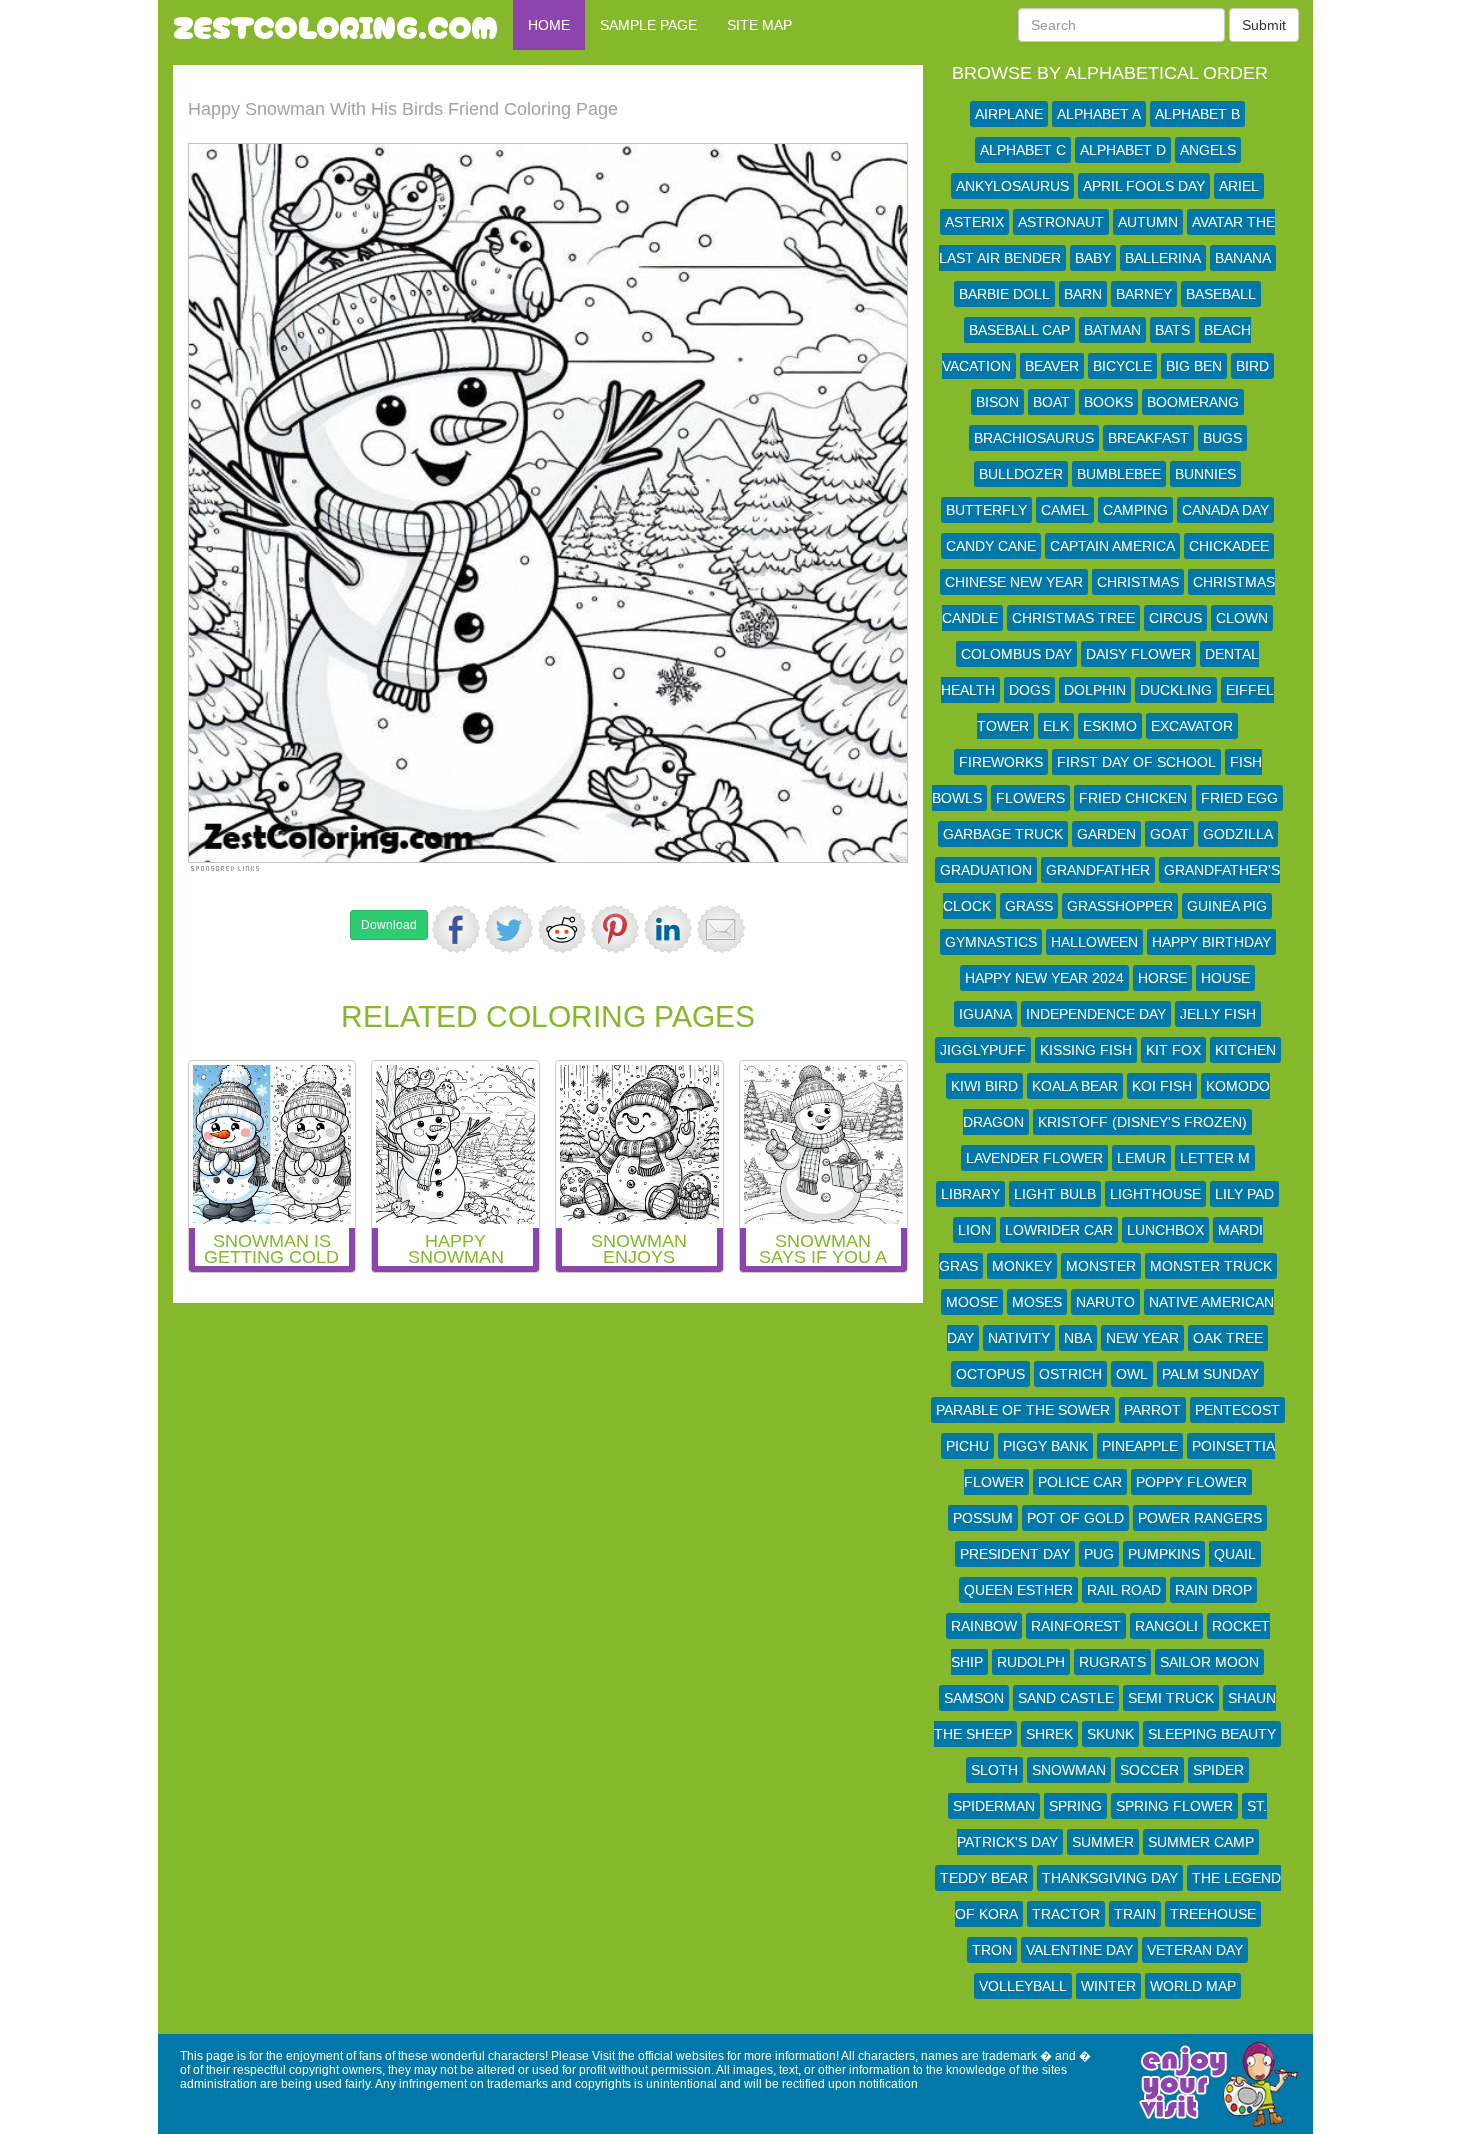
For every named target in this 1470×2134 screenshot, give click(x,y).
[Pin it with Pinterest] (615, 929)
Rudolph (1031, 1662)
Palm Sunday (1210, 1374)
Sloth (994, 1770)
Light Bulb (1055, 1194)
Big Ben (1194, 366)
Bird (1252, 366)
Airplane (1009, 114)
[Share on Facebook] (456, 929)
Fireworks (1001, 762)
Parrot (1152, 1410)
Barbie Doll (1004, 294)
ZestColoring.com (335, 25)
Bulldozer (1021, 474)
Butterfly (986, 510)
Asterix (974, 222)
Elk (1056, 726)
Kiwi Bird (984, 1086)
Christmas (1138, 582)
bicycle (1122, 366)
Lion (974, 1230)
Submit (1264, 25)
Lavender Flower (1034, 1158)
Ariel (1239, 186)
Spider (1218, 1770)
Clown (1242, 618)
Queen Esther (1018, 1590)
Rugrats (1112, 1662)
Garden (1106, 834)
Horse (1162, 978)
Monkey (1022, 1266)
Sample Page (648, 25)
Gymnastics (991, 942)
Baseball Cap (1019, 330)
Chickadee (1229, 546)
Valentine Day (1079, 1950)
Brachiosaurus (1034, 438)
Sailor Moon (1209, 1662)
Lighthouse (1155, 1194)
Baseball (1221, 294)
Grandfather (1098, 870)
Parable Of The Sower (1023, 1410)
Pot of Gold (1075, 1518)
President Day (1015, 1554)
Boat (1051, 402)
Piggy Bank (1045, 1446)
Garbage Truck (1003, 834)
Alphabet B (1197, 114)
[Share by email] (721, 929)
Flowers (1030, 798)
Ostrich (1070, 1374)
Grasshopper (1120, 906)
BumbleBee (1119, 474)
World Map (1193, 1986)
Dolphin (1095, 690)
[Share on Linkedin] (668, 929)
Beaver (1052, 366)
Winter (1108, 1986)
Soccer (1149, 1770)
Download (389, 925)
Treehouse (1213, 1914)
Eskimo (1110, 726)
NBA (1078, 1338)
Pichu (967, 1446)
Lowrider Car (1059, 1230)
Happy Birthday (1211, 942)
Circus (1175, 618)
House (1225, 978)
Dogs (1029, 690)
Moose (972, 1302)
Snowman (1069, 1770)
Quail (1235, 1554)
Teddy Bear (984, 1878)
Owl (1132, 1374)
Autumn (1148, 222)
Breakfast (1148, 438)
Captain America (1112, 546)
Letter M (1215, 1158)
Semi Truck (1171, 1698)
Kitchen (1245, 1050)
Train (1135, 1914)
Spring (1075, 1806)
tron (992, 1950)
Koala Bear (1075, 1086)
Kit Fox (1173, 1050)
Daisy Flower (1138, 654)
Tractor (1066, 1914)
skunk (1110, 1734)
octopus (990, 1374)
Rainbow (984, 1626)
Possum (983, 1518)
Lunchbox (1165, 1230)
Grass (1029, 906)
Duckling (1176, 690)
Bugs (1222, 438)
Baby (1093, 258)
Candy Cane (991, 546)
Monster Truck (1211, 1266)
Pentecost (1237, 1410)
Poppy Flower (1191, 1482)
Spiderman (994, 1806)
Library (970, 1194)
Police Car (1080, 1482)
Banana (1243, 258)
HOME (549, 25)
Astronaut (1061, 222)
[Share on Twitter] (509, 929)
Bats (1172, 330)
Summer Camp (1201, 1842)
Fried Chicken (1133, 798)
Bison (997, 402)
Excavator (1192, 726)
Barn (1083, 294)
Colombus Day (1016, 654)
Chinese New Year (1014, 582)
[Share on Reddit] (562, 929)
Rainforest (1076, 1626)
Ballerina (1163, 258)
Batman (1112, 330)
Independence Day (1096, 1014)
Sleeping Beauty (1212, 1734)
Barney (1144, 294)
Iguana (985, 1014)
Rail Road (1124, 1590)
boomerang (1193, 402)
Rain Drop (1213, 1590)
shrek (1049, 1734)
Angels (1208, 150)
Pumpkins (1164, 1554)
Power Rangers (1200, 1518)
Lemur (1141, 1158)
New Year (1142, 1338)
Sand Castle (1066, 1698)
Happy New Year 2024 (1044, 978)
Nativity (1019, 1338)
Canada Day (1225, 510)
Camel (1065, 510)
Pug (1099, 1554)
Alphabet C (1023, 150)
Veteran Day (1195, 1950)
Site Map (759, 25)
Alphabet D (1123, 150)
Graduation (986, 870)
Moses (1037, 1302)
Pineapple (1140, 1446)
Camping (1135, 510)
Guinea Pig (1227, 906)
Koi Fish (1162, 1086)
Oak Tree (1228, 1338)
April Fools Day (1144, 186)
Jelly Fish (1218, 1014)
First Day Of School (1136, 762)
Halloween (1094, 942)
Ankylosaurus (1012, 186)
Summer (1103, 1842)
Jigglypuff (983, 1050)
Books (1108, 402)
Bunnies (1205, 474)
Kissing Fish (1086, 1050)
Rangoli (1166, 1626)
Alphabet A (1099, 114)
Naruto (1105, 1302)
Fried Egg (1239, 798)
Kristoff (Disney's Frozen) (1142, 1122)
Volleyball (1023, 1986)
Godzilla (1238, 834)
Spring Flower (1174, 1806)
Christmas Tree (1073, 618)
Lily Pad (1244, 1194)
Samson (974, 1698)
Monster (1101, 1266)
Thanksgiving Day (1110, 1878)
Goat (1169, 834)
